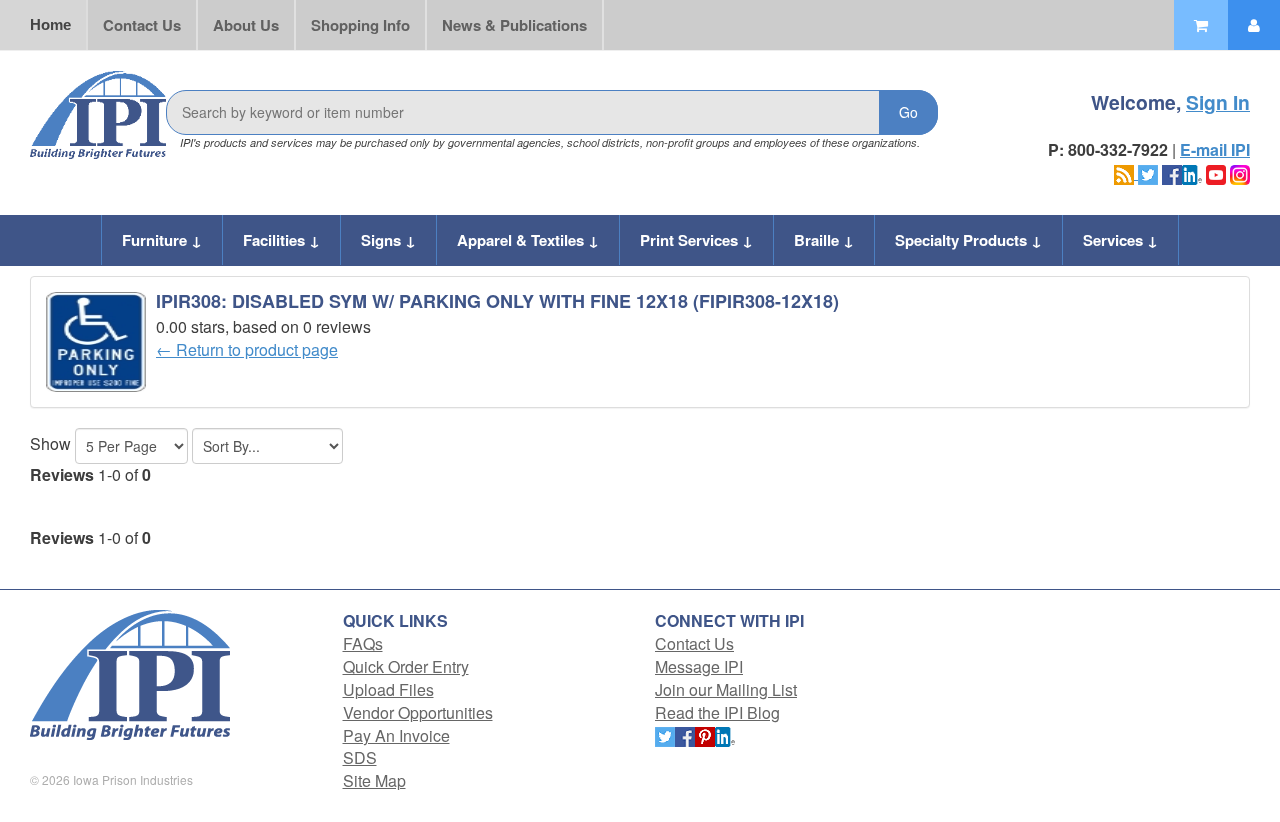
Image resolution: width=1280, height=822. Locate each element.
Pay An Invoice (396, 735)
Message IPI (699, 666)
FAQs (363, 643)
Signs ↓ (388, 240)
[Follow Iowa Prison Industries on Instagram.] (1240, 172)
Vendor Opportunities (418, 712)
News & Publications (514, 25)
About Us (246, 25)
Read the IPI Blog (717, 712)
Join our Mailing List (726, 689)
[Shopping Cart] (1201, 25)
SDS (360, 757)
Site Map (374, 780)
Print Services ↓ (696, 240)
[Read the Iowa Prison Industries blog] (1126, 172)
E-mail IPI (1215, 149)
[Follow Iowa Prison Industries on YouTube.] (1216, 172)
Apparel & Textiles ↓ (528, 240)
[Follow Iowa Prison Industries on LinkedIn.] (1192, 172)
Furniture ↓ (162, 240)
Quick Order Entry (406, 666)
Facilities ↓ (281, 240)
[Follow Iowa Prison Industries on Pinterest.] (705, 735)
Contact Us (142, 25)
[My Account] (1254, 25)
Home (50, 24)
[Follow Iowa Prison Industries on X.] (1148, 172)
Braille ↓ (824, 240)
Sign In (1218, 102)
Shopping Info (360, 25)
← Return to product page (247, 349)
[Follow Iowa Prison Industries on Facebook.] (1172, 172)
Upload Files (388, 689)
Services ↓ (1120, 240)
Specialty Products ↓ (968, 240)
